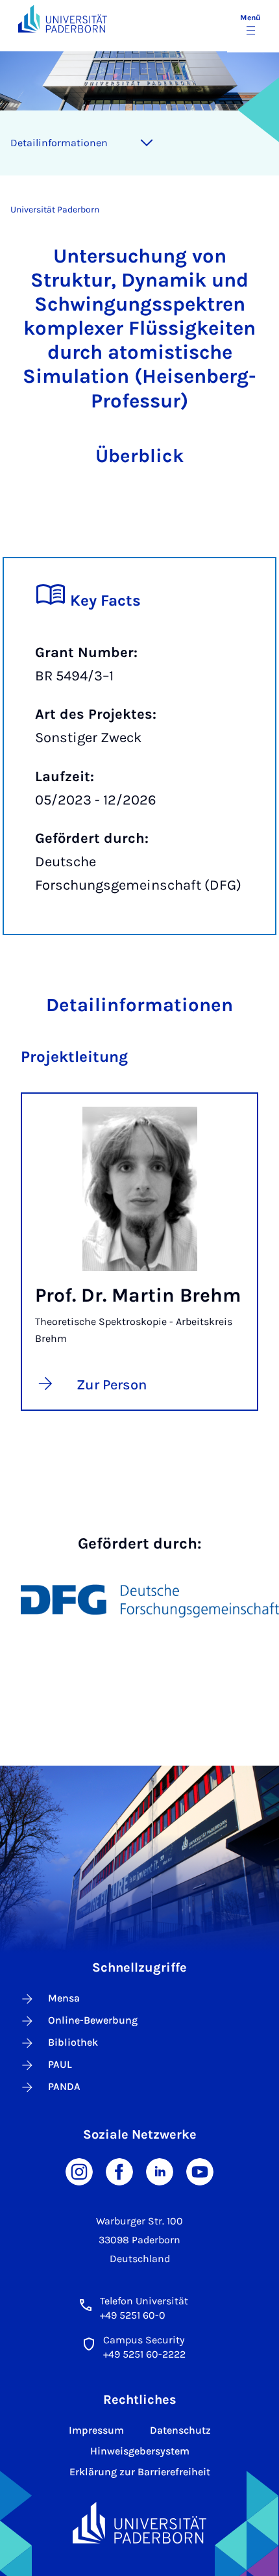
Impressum (96, 2430)
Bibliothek (73, 2042)
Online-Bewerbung (93, 2020)
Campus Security (144, 2340)
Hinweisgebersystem (140, 2451)
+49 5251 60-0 (133, 2315)
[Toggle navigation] (147, 143)
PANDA (64, 2086)
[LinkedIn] (160, 2171)
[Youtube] (200, 2171)
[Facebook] (119, 2171)
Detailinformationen (59, 143)
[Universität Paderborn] (139, 2523)
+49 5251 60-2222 (144, 2354)
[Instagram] (79, 2171)
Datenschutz (180, 2430)
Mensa (64, 1998)
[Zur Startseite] (63, 19)
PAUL (60, 2064)
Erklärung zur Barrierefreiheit (140, 2472)
